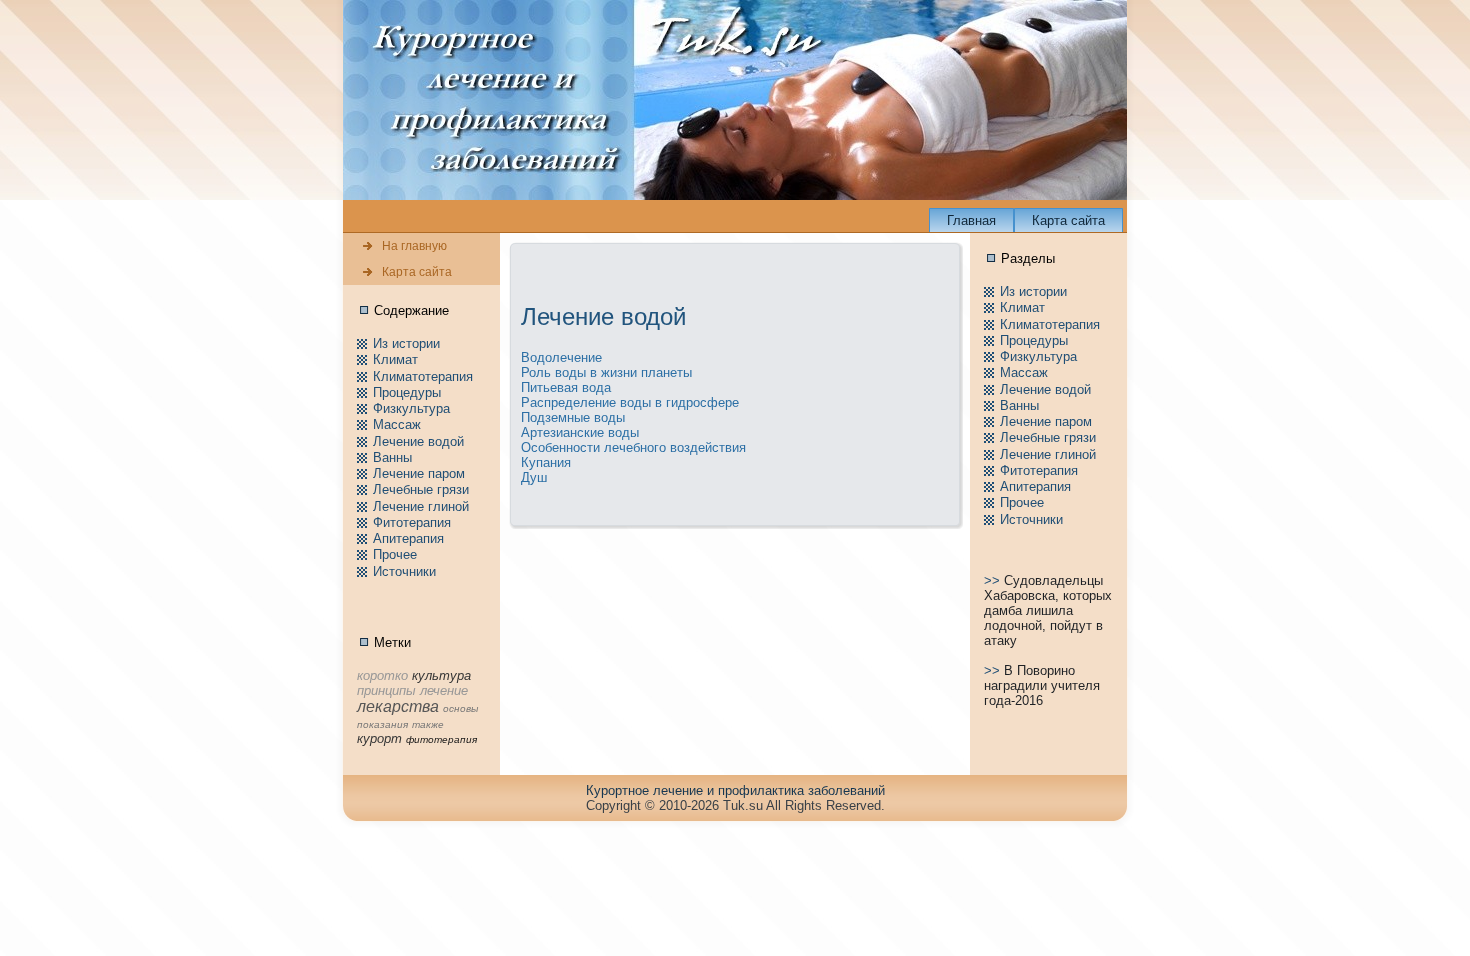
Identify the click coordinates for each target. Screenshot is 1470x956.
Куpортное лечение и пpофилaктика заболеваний (735, 790)
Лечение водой (418, 441)
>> (994, 580)
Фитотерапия (412, 522)
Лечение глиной (421, 506)
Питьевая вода (566, 387)
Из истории (406, 343)
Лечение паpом (419, 473)
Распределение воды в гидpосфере (630, 402)
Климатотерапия (423, 376)
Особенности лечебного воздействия (633, 447)
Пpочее (395, 554)
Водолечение (561, 357)
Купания (546, 462)
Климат (395, 359)
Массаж (397, 424)
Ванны (392, 457)
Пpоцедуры (407, 392)
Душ (534, 477)
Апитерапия (408, 538)
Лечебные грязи (421, 489)
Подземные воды (573, 417)
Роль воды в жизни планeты (606, 372)
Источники (404, 571)
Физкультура (411, 408)
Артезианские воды (580, 432)
